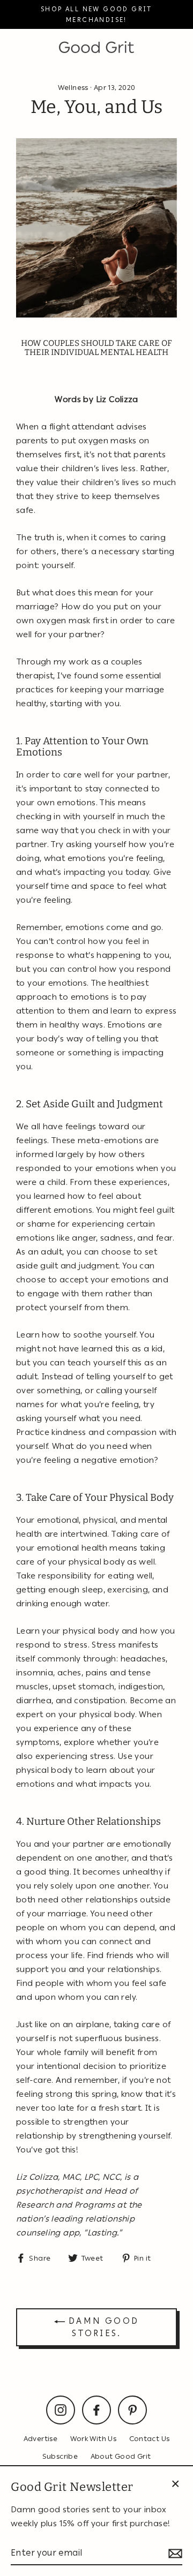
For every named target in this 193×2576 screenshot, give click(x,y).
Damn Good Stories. (102, 2327)
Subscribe (60, 2456)
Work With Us (94, 2438)
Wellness (73, 87)
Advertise (40, 2438)
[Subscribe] (174, 2553)
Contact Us (150, 2438)
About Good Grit (121, 2456)
